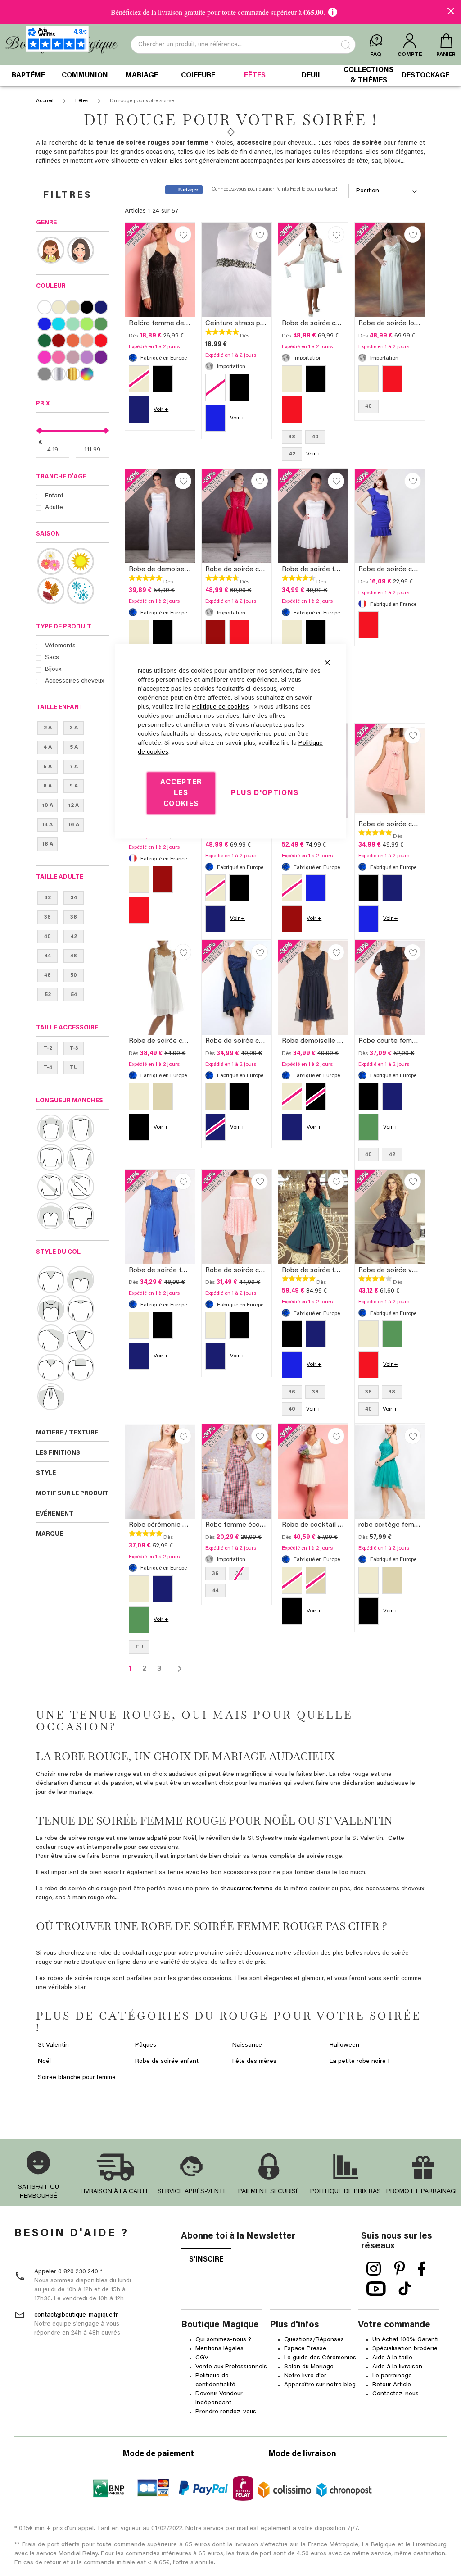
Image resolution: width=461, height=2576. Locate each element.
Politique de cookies (221, 707)
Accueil (45, 101)
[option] (163, 379)
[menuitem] (28, 76)
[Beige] (73, 307)
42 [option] (292, 454)
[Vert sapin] (44, 341)
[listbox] (160, 396)
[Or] (73, 374)
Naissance (247, 2045)
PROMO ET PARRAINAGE (423, 2192)
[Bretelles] (51, 1128)
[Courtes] (81, 1216)
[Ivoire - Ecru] (58, 307)
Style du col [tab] (58, 1252)
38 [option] (292, 437)
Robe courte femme (390, 1041)
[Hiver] (81, 591)
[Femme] (81, 250)
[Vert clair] (73, 324)
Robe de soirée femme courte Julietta (342, 569)
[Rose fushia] (44, 357)
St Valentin (53, 2045)
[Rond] (81, 1309)
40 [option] (315, 437)
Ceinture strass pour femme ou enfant (266, 323)
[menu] (230, 76)
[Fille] (51, 250)
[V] (51, 1279)
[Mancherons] (81, 1157)
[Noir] (87, 307)
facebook (422, 2269)
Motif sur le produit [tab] (72, 1494)
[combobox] (243, 45)
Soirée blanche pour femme (77, 2078)
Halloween (344, 2045)
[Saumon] (87, 341)
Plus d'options (265, 793)
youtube (376, 2289)
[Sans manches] (81, 1128)
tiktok (405, 2289)
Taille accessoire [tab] (67, 1028)
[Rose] (58, 357)
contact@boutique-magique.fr (76, 2315)
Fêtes (82, 101)
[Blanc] (44, 307)
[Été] (81, 561)
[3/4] (51, 1187)
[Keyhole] (51, 1397)
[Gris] (44, 374)
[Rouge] (101, 341)
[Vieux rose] (73, 357)
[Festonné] (51, 1367)
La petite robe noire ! (359, 2062)
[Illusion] (51, 1309)
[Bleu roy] (44, 324)
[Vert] (101, 324)
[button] (183, 234)
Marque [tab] (50, 1534)
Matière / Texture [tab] (67, 1433)
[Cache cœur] (81, 1338)
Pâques (146, 2045)
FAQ (376, 55)
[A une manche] (51, 1338)
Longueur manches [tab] (70, 1101)
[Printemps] (51, 561)
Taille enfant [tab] (60, 708)
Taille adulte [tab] (60, 878)
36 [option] (368, 1392)
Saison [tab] (48, 534)
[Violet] (101, 357)
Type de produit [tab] (64, 627)
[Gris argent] (58, 374)
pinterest (400, 2269)
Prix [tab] (43, 404)
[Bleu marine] (101, 307)
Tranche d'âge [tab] (61, 477)
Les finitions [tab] (58, 1453)
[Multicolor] (87, 374)
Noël (44, 2062)
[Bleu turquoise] (58, 324)
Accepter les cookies (181, 793)
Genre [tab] (46, 223)
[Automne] (51, 591)
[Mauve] (87, 357)
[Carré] (81, 1367)
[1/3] (51, 1157)
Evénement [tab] (55, 1514)
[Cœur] (81, 1279)
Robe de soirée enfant (167, 2062)
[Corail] (73, 341)
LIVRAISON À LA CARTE (115, 2192)
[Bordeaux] (58, 341)
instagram (374, 2269)
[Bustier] (51, 1216)
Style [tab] (46, 1474)
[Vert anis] (87, 324)
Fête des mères (254, 2062)
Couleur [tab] (51, 287)
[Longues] (81, 1187)
